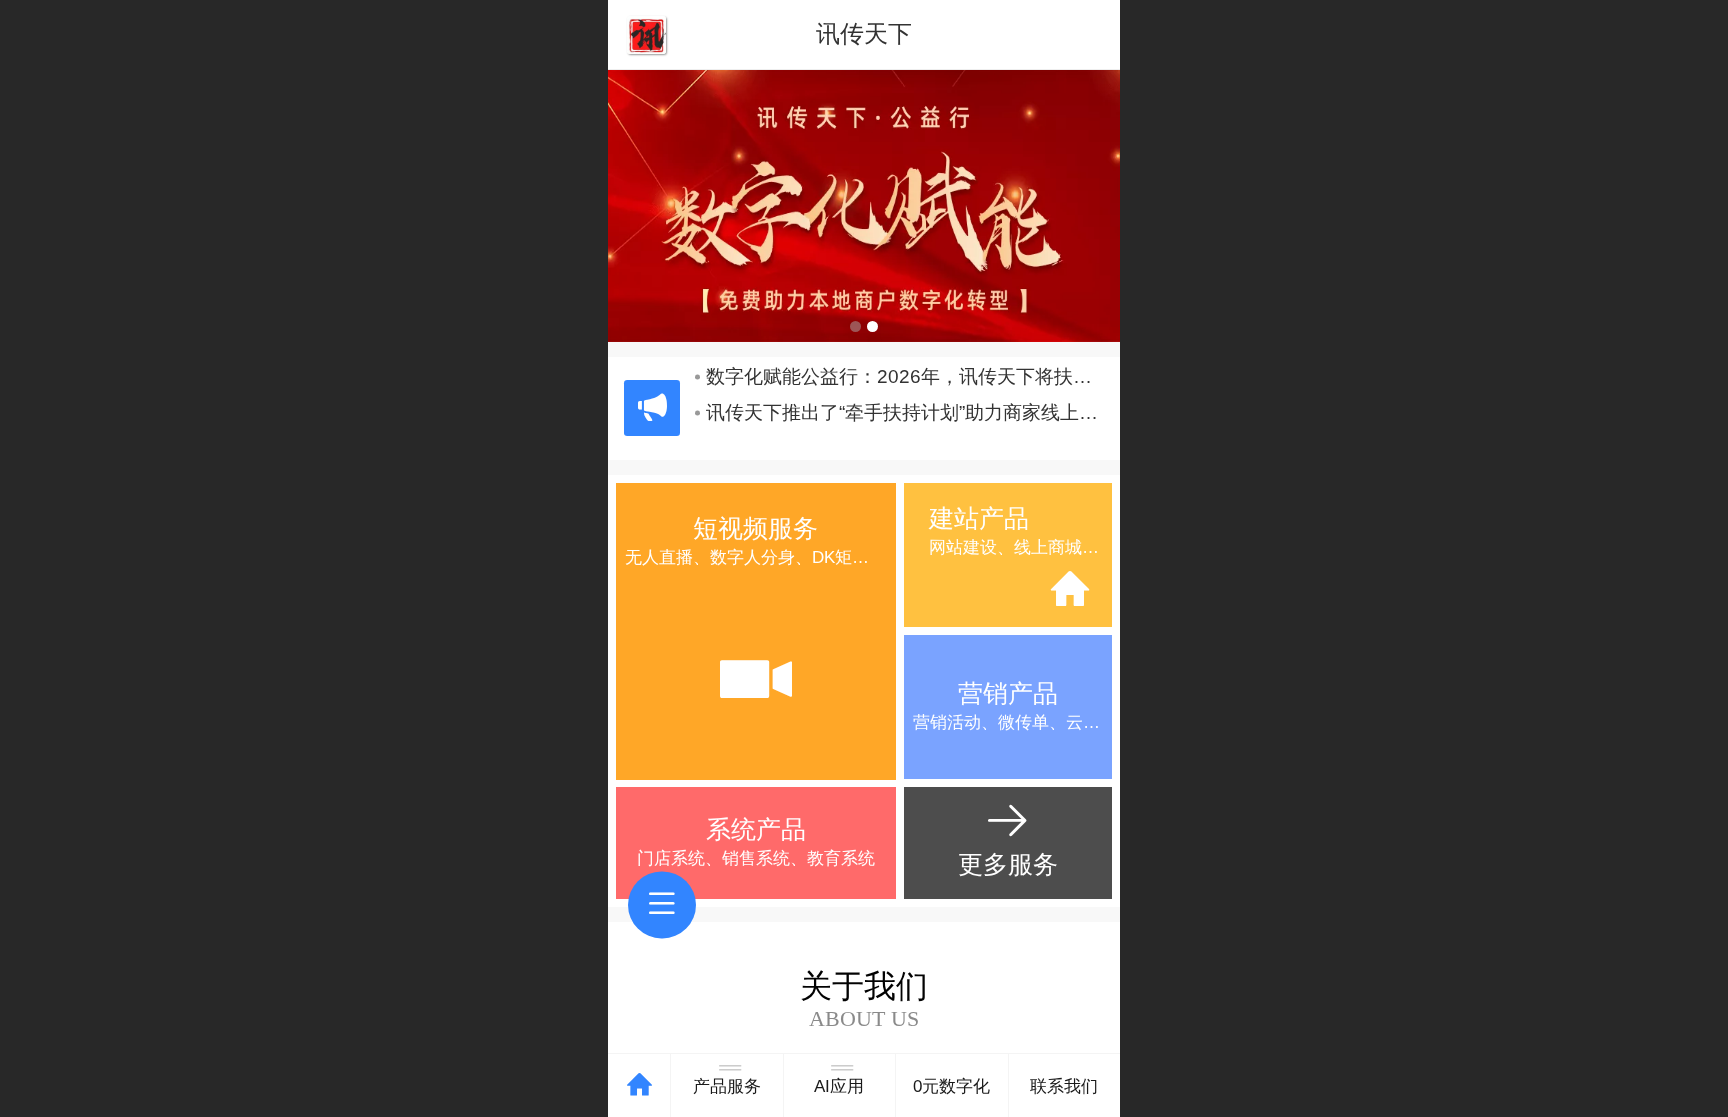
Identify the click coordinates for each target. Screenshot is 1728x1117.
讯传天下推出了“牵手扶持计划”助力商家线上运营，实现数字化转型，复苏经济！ (906, 425)
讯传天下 (864, 33)
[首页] (639, 1085)
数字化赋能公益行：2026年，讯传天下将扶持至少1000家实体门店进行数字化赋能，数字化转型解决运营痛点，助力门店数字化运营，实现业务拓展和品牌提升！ (906, 390)
